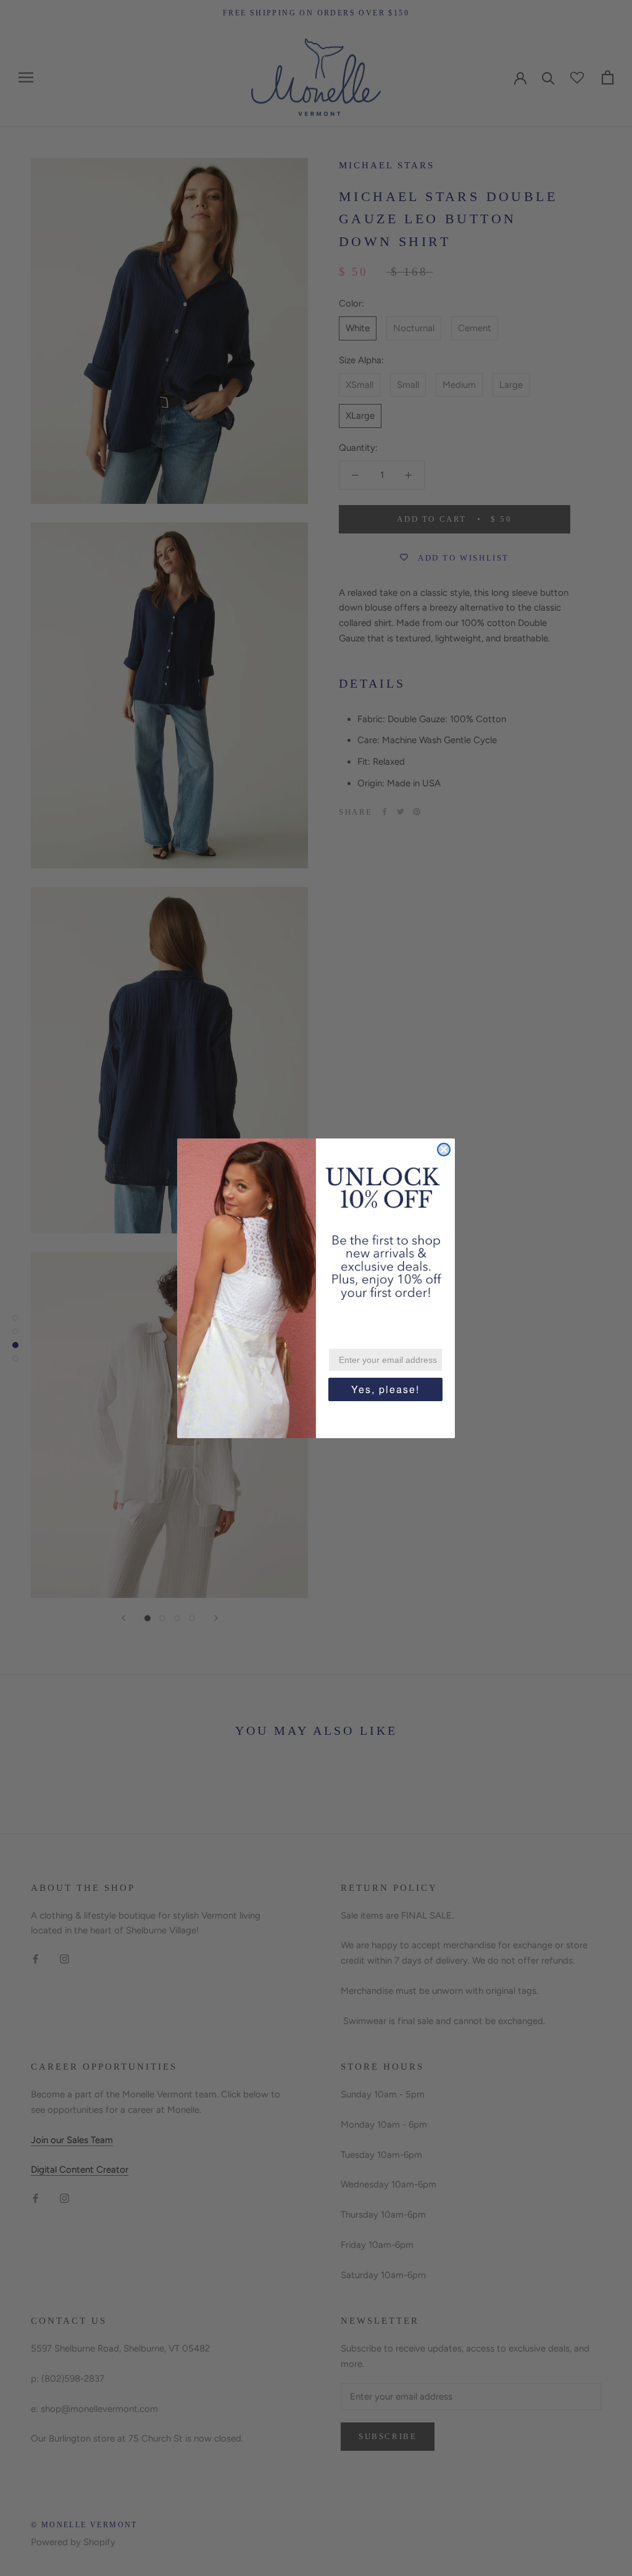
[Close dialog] (444, 1150)
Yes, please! (385, 1389)
